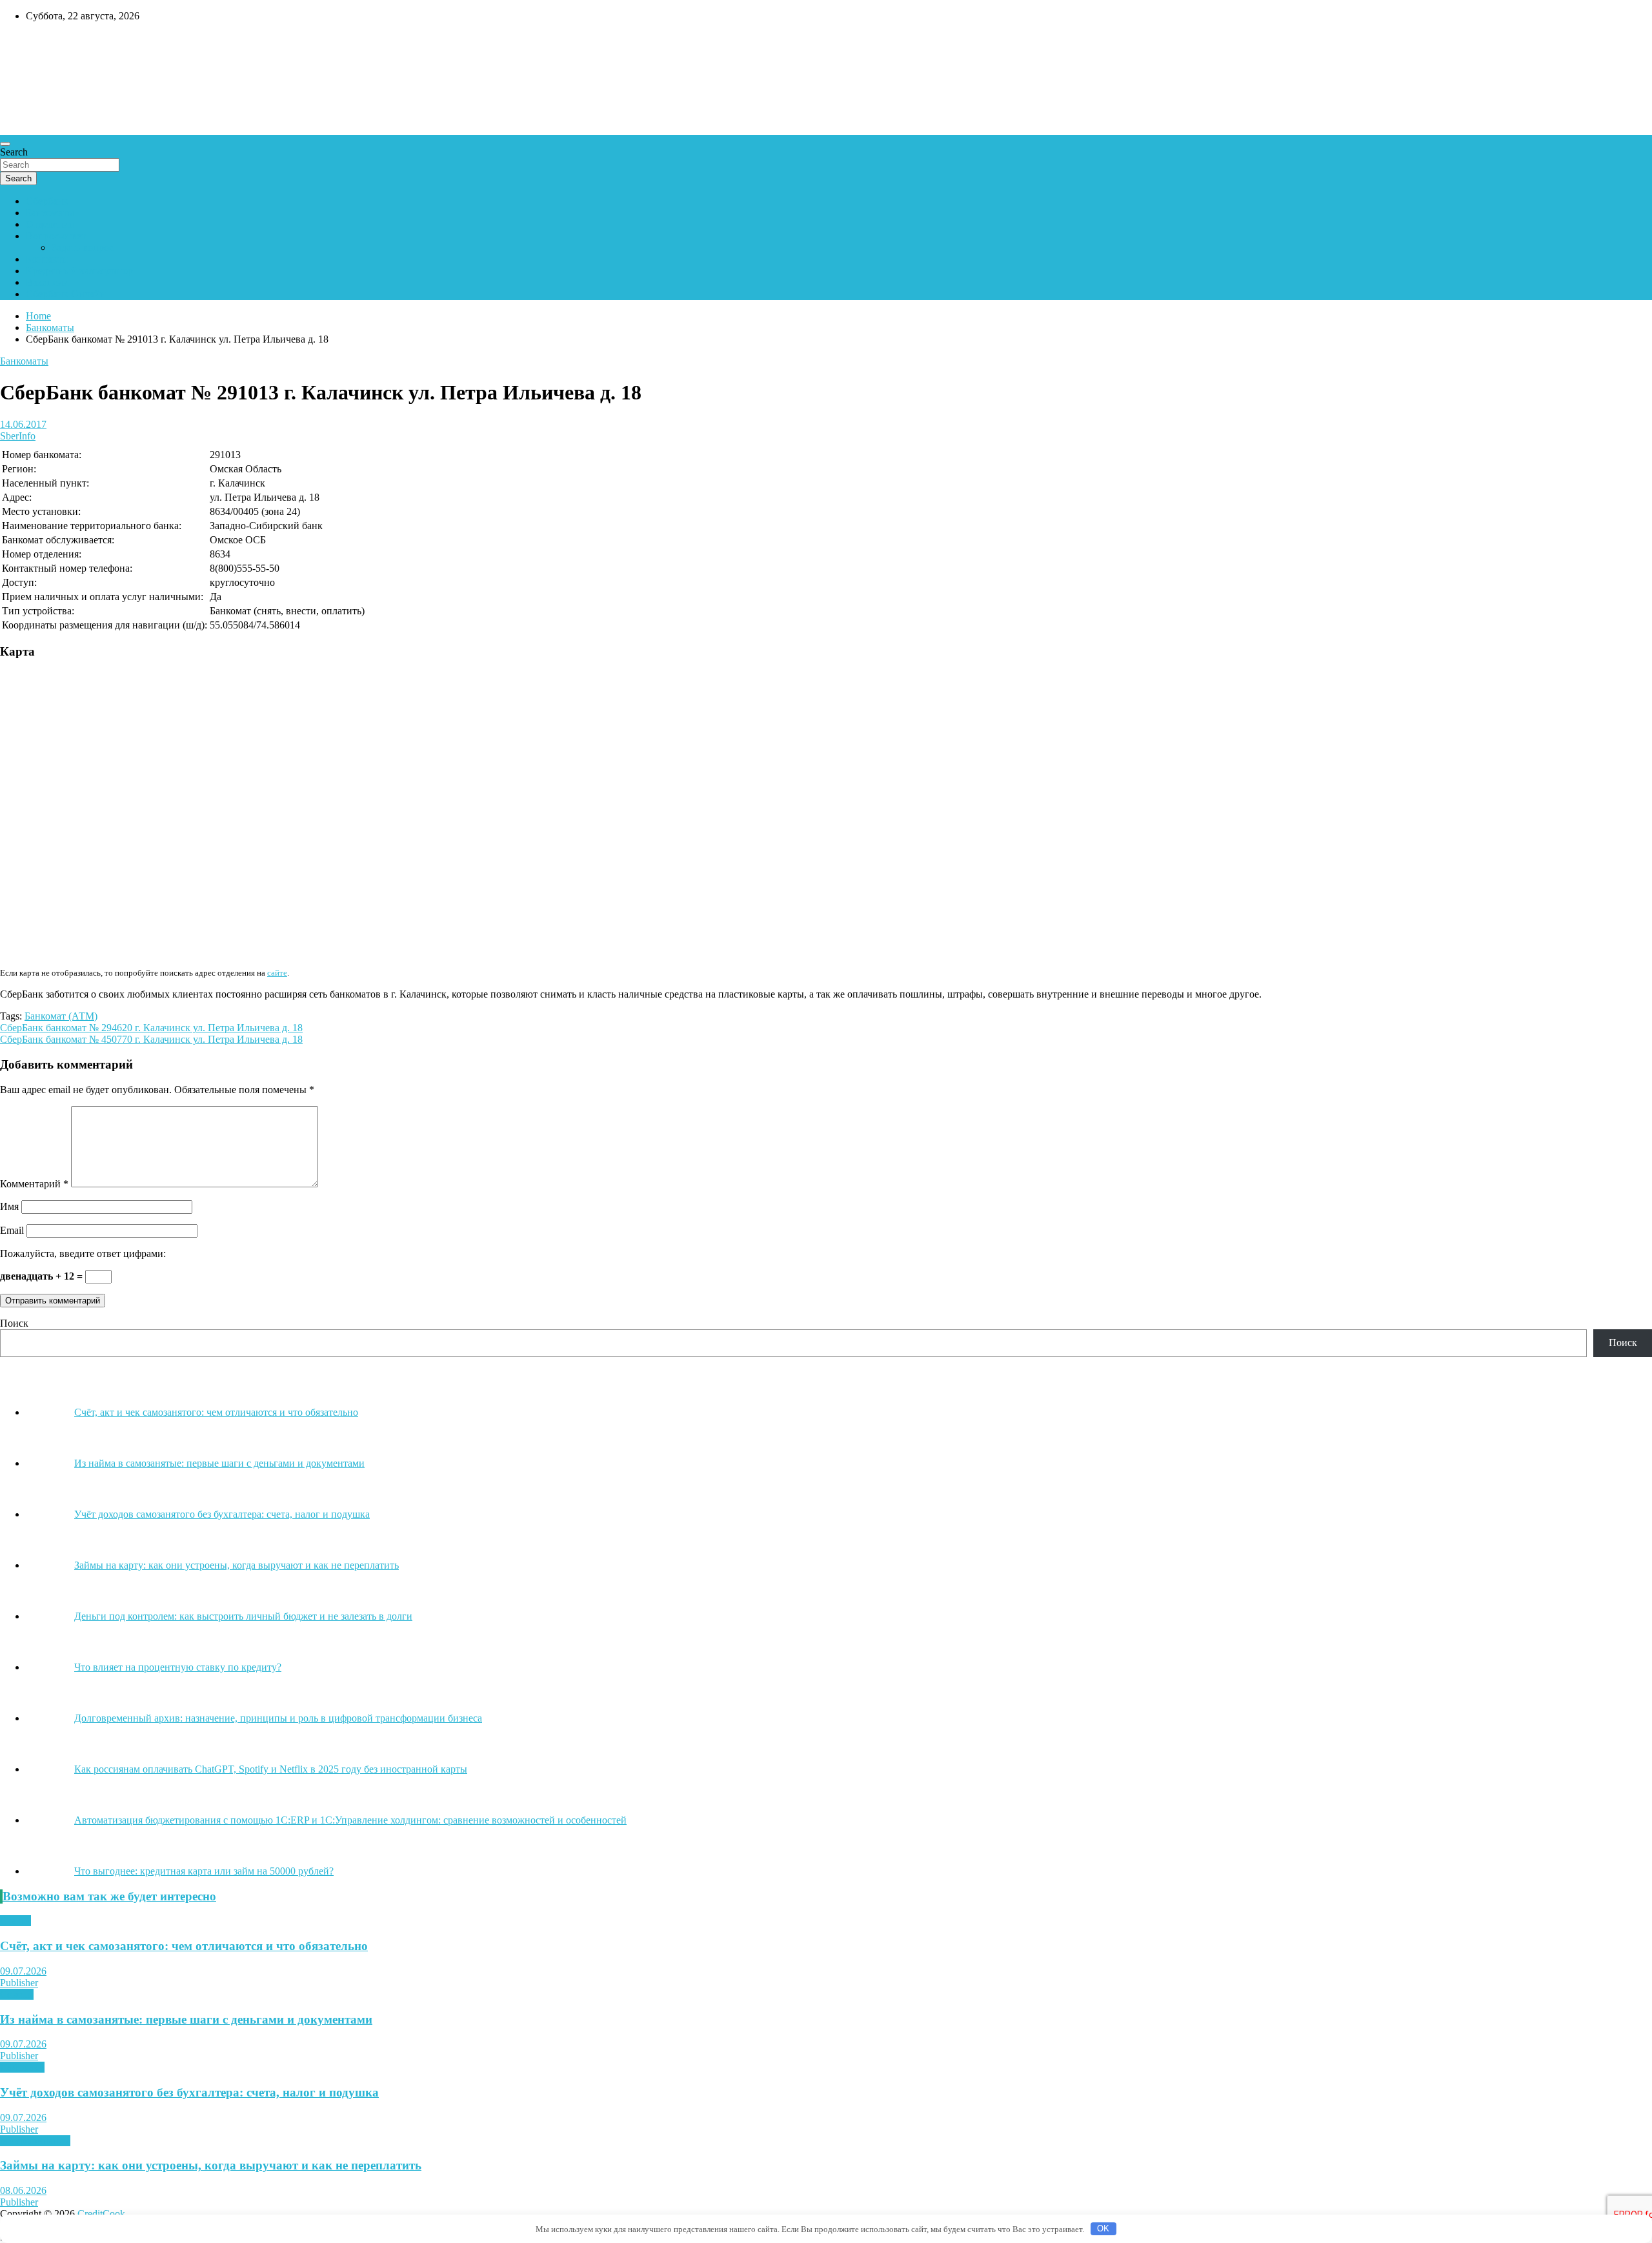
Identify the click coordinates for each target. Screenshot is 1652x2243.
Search (14, 152)
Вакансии (47, 282)
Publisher (19, 1983)
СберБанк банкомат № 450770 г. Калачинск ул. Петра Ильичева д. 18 (151, 1039)
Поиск (14, 1323)
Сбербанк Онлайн (66, 294)
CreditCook (39, 43)
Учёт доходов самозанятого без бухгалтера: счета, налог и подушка (189, 2092)
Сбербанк (47, 201)
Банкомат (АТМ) (61, 1016)
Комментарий (34, 1184)
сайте (277, 973)
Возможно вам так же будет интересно (109, 1896)
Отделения (50, 224)
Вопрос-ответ (56, 236)
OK (1103, 2228)
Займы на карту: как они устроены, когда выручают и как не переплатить (211, 2165)
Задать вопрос (83, 247)
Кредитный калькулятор (79, 271)
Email (12, 1230)
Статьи (15, 1921)
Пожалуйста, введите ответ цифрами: (83, 1253)
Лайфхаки (22, 2067)
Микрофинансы (35, 2141)
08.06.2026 (23, 2190)
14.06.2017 (23, 424)
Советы (17, 1994)
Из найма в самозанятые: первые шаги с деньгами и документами (186, 2019)
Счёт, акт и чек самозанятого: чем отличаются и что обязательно (184, 1946)
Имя (9, 1206)
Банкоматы (50, 213)
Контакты (47, 259)
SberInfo (18, 436)
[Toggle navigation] (5, 144)
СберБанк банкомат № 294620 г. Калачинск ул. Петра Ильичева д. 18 (151, 1028)
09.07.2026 (23, 1971)
